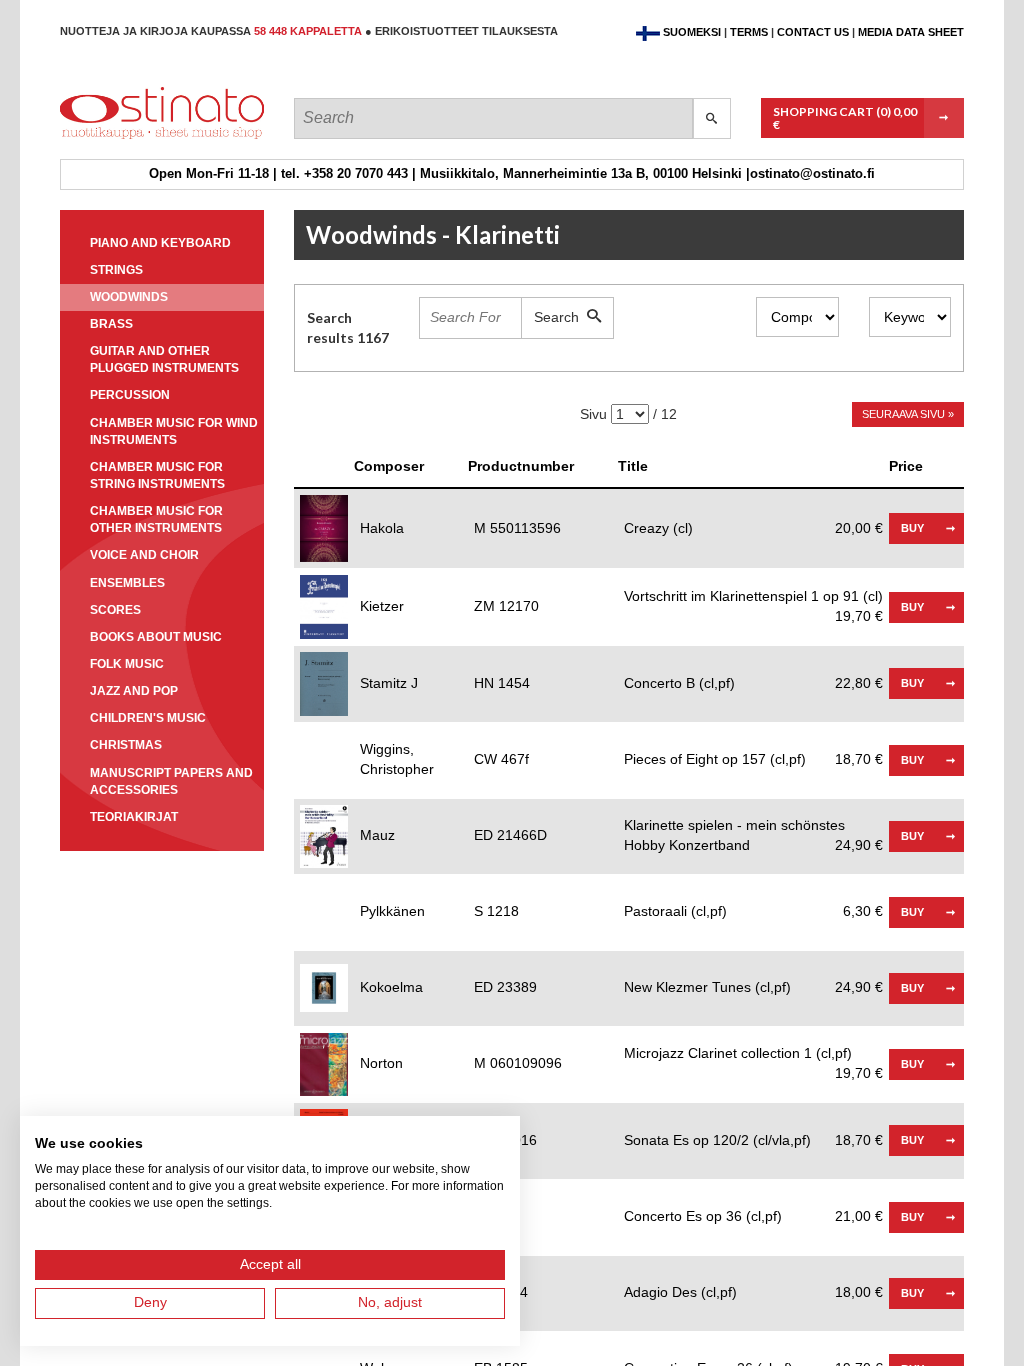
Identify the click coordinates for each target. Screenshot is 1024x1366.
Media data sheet (911, 32)
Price (906, 466)
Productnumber (521, 466)
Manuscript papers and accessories (171, 781)
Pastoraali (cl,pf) (753, 911)
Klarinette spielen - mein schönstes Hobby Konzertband (753, 835)
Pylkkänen (392, 911)
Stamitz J (389, 683)
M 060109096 (518, 1063)
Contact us (813, 32)
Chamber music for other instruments (156, 519)
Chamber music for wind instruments (174, 431)
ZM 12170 (506, 606)
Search (560, 317)
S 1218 (496, 911)
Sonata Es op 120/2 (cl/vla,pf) (753, 1140)
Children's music (148, 718)
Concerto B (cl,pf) (753, 683)
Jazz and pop (134, 691)
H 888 (493, 1216)
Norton (381, 1063)
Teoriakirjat (134, 817)
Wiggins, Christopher (397, 759)
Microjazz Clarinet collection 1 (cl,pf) (753, 1054)
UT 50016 (505, 1140)
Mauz (377, 835)
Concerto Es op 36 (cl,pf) (753, 1216)
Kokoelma (391, 987)
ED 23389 (505, 987)
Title (633, 466)
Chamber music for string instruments (157, 475)
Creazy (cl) (753, 528)
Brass (111, 324)
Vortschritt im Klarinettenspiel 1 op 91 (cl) (753, 597)
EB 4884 (501, 1292)
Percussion (130, 395)
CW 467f (501, 759)
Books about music (156, 637)
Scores (115, 610)
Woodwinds (129, 297)
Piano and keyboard (160, 243)
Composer (389, 466)
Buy (912, 528)
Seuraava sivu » (908, 414)
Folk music (127, 664)
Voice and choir (144, 555)
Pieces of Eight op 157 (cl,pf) (753, 759)
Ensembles (127, 583)
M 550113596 (517, 528)
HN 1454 (502, 683)
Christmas (126, 745)
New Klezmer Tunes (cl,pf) (753, 987)
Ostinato (150, 138)
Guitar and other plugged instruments (164, 359)
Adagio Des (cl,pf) (753, 1292)
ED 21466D (510, 835)
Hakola (382, 528)
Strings (116, 270)
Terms (749, 32)
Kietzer (382, 606)
